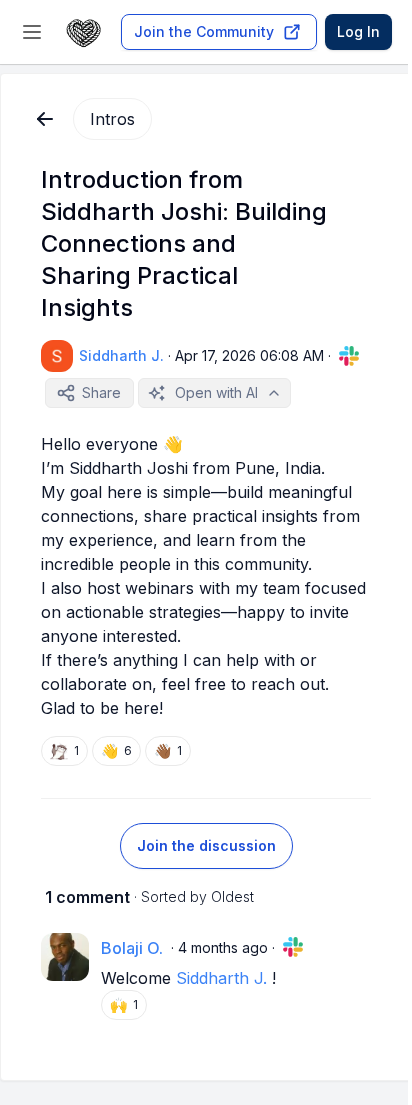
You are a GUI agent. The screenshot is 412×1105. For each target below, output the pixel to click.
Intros (112, 119)
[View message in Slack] (349, 356)
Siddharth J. (221, 978)
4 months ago (223, 947)
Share (101, 392)
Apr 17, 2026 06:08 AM (249, 355)
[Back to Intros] (45, 119)
